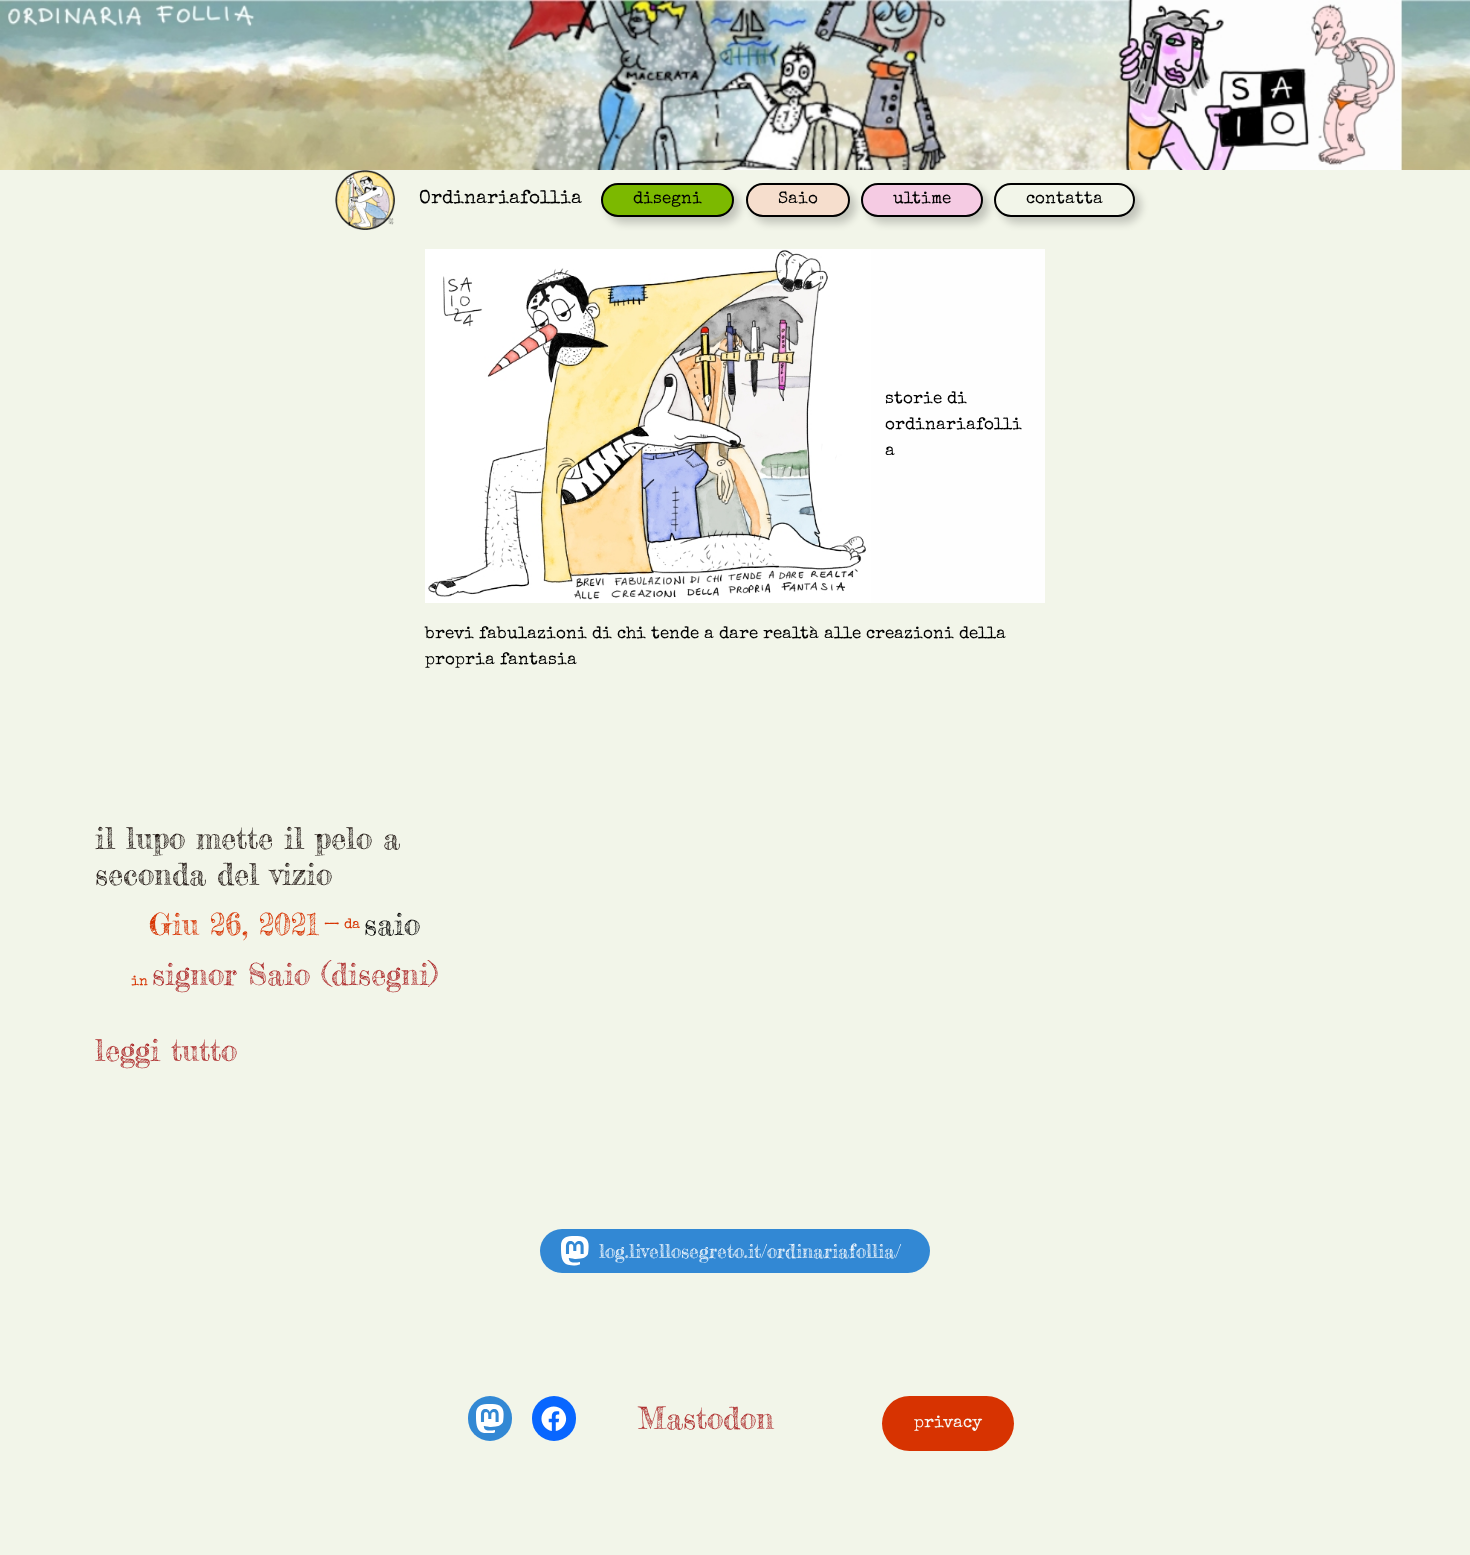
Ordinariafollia (500, 199)
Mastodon (706, 1418)
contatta (1064, 199)
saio (392, 924)
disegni (667, 199)
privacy (948, 1423)
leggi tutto (166, 1050)
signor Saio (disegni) (295, 974)
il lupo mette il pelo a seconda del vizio (247, 856)
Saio (798, 199)
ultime (922, 199)
